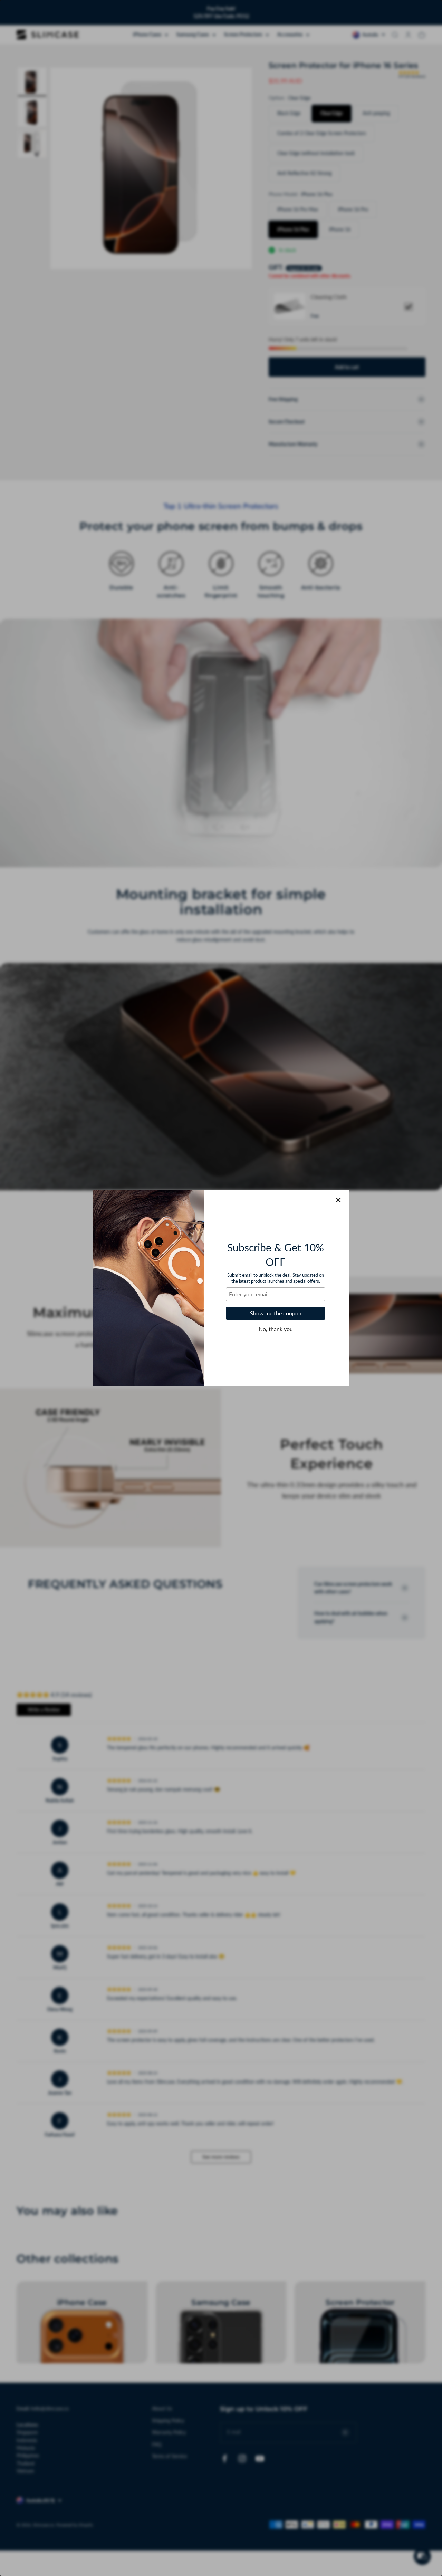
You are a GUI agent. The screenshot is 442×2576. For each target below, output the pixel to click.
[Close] (338, 1200)
